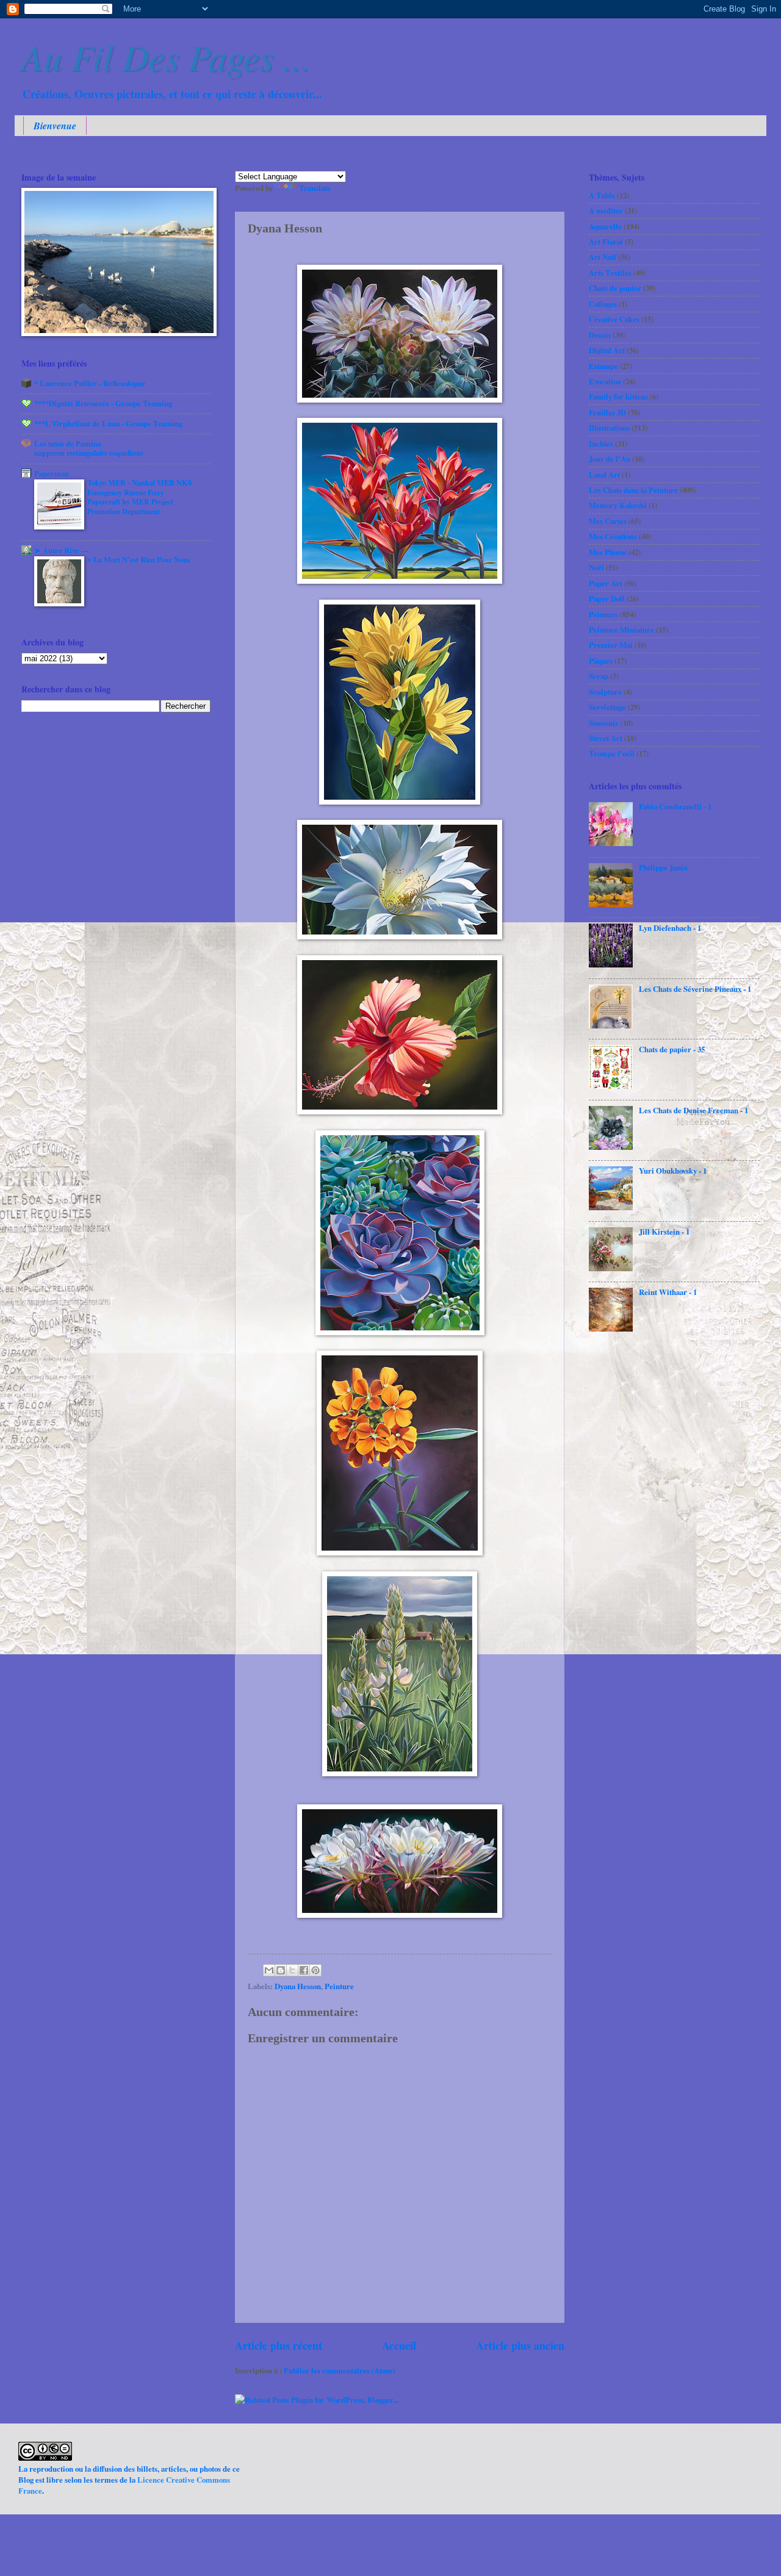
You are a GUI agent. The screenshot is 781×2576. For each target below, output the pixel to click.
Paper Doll (607, 598)
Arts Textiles (610, 273)
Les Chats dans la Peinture (633, 490)
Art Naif (603, 257)
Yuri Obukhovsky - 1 (673, 1171)
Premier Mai (611, 645)
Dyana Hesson (298, 1986)
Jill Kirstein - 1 (664, 1232)
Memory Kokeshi (618, 505)
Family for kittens (618, 396)
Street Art (606, 738)
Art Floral (606, 242)
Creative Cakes (614, 319)
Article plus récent (279, 2345)
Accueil (399, 2345)
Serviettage (607, 707)
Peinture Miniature (621, 630)
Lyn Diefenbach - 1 (670, 928)
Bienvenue (55, 126)
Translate (315, 188)
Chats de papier (615, 288)
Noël (596, 567)
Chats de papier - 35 (672, 1049)
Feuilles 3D (607, 412)
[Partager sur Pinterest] (315, 1970)
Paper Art (606, 583)
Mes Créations (613, 536)
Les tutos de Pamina (68, 443)
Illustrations (609, 428)
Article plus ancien (520, 2345)
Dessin (600, 335)
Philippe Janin (663, 867)
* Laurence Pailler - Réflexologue (90, 383)
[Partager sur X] (292, 1970)
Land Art (604, 475)
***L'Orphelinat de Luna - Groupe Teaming (108, 423)
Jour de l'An (610, 459)
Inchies (601, 443)
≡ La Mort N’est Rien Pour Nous (139, 559)
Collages (603, 304)
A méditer (606, 210)
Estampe (603, 366)
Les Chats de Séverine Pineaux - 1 (695, 989)
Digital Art (607, 350)
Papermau (52, 473)
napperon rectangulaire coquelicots (89, 453)
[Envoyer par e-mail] (269, 1970)
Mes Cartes (608, 521)
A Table (602, 195)
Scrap (599, 676)
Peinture (339, 1986)
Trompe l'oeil (612, 753)
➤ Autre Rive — (62, 550)
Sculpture (605, 692)
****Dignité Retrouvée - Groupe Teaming (103, 403)
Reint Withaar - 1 (668, 1292)
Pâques (601, 661)
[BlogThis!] (281, 1970)
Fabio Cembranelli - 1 (675, 806)
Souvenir (604, 723)
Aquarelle (605, 226)
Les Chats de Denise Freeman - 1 (693, 1110)
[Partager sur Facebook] (304, 1970)
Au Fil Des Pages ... (166, 56)
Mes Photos (608, 552)
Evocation (605, 381)
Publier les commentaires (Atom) (339, 2370)
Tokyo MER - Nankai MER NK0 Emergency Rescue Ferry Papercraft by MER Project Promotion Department (139, 497)
